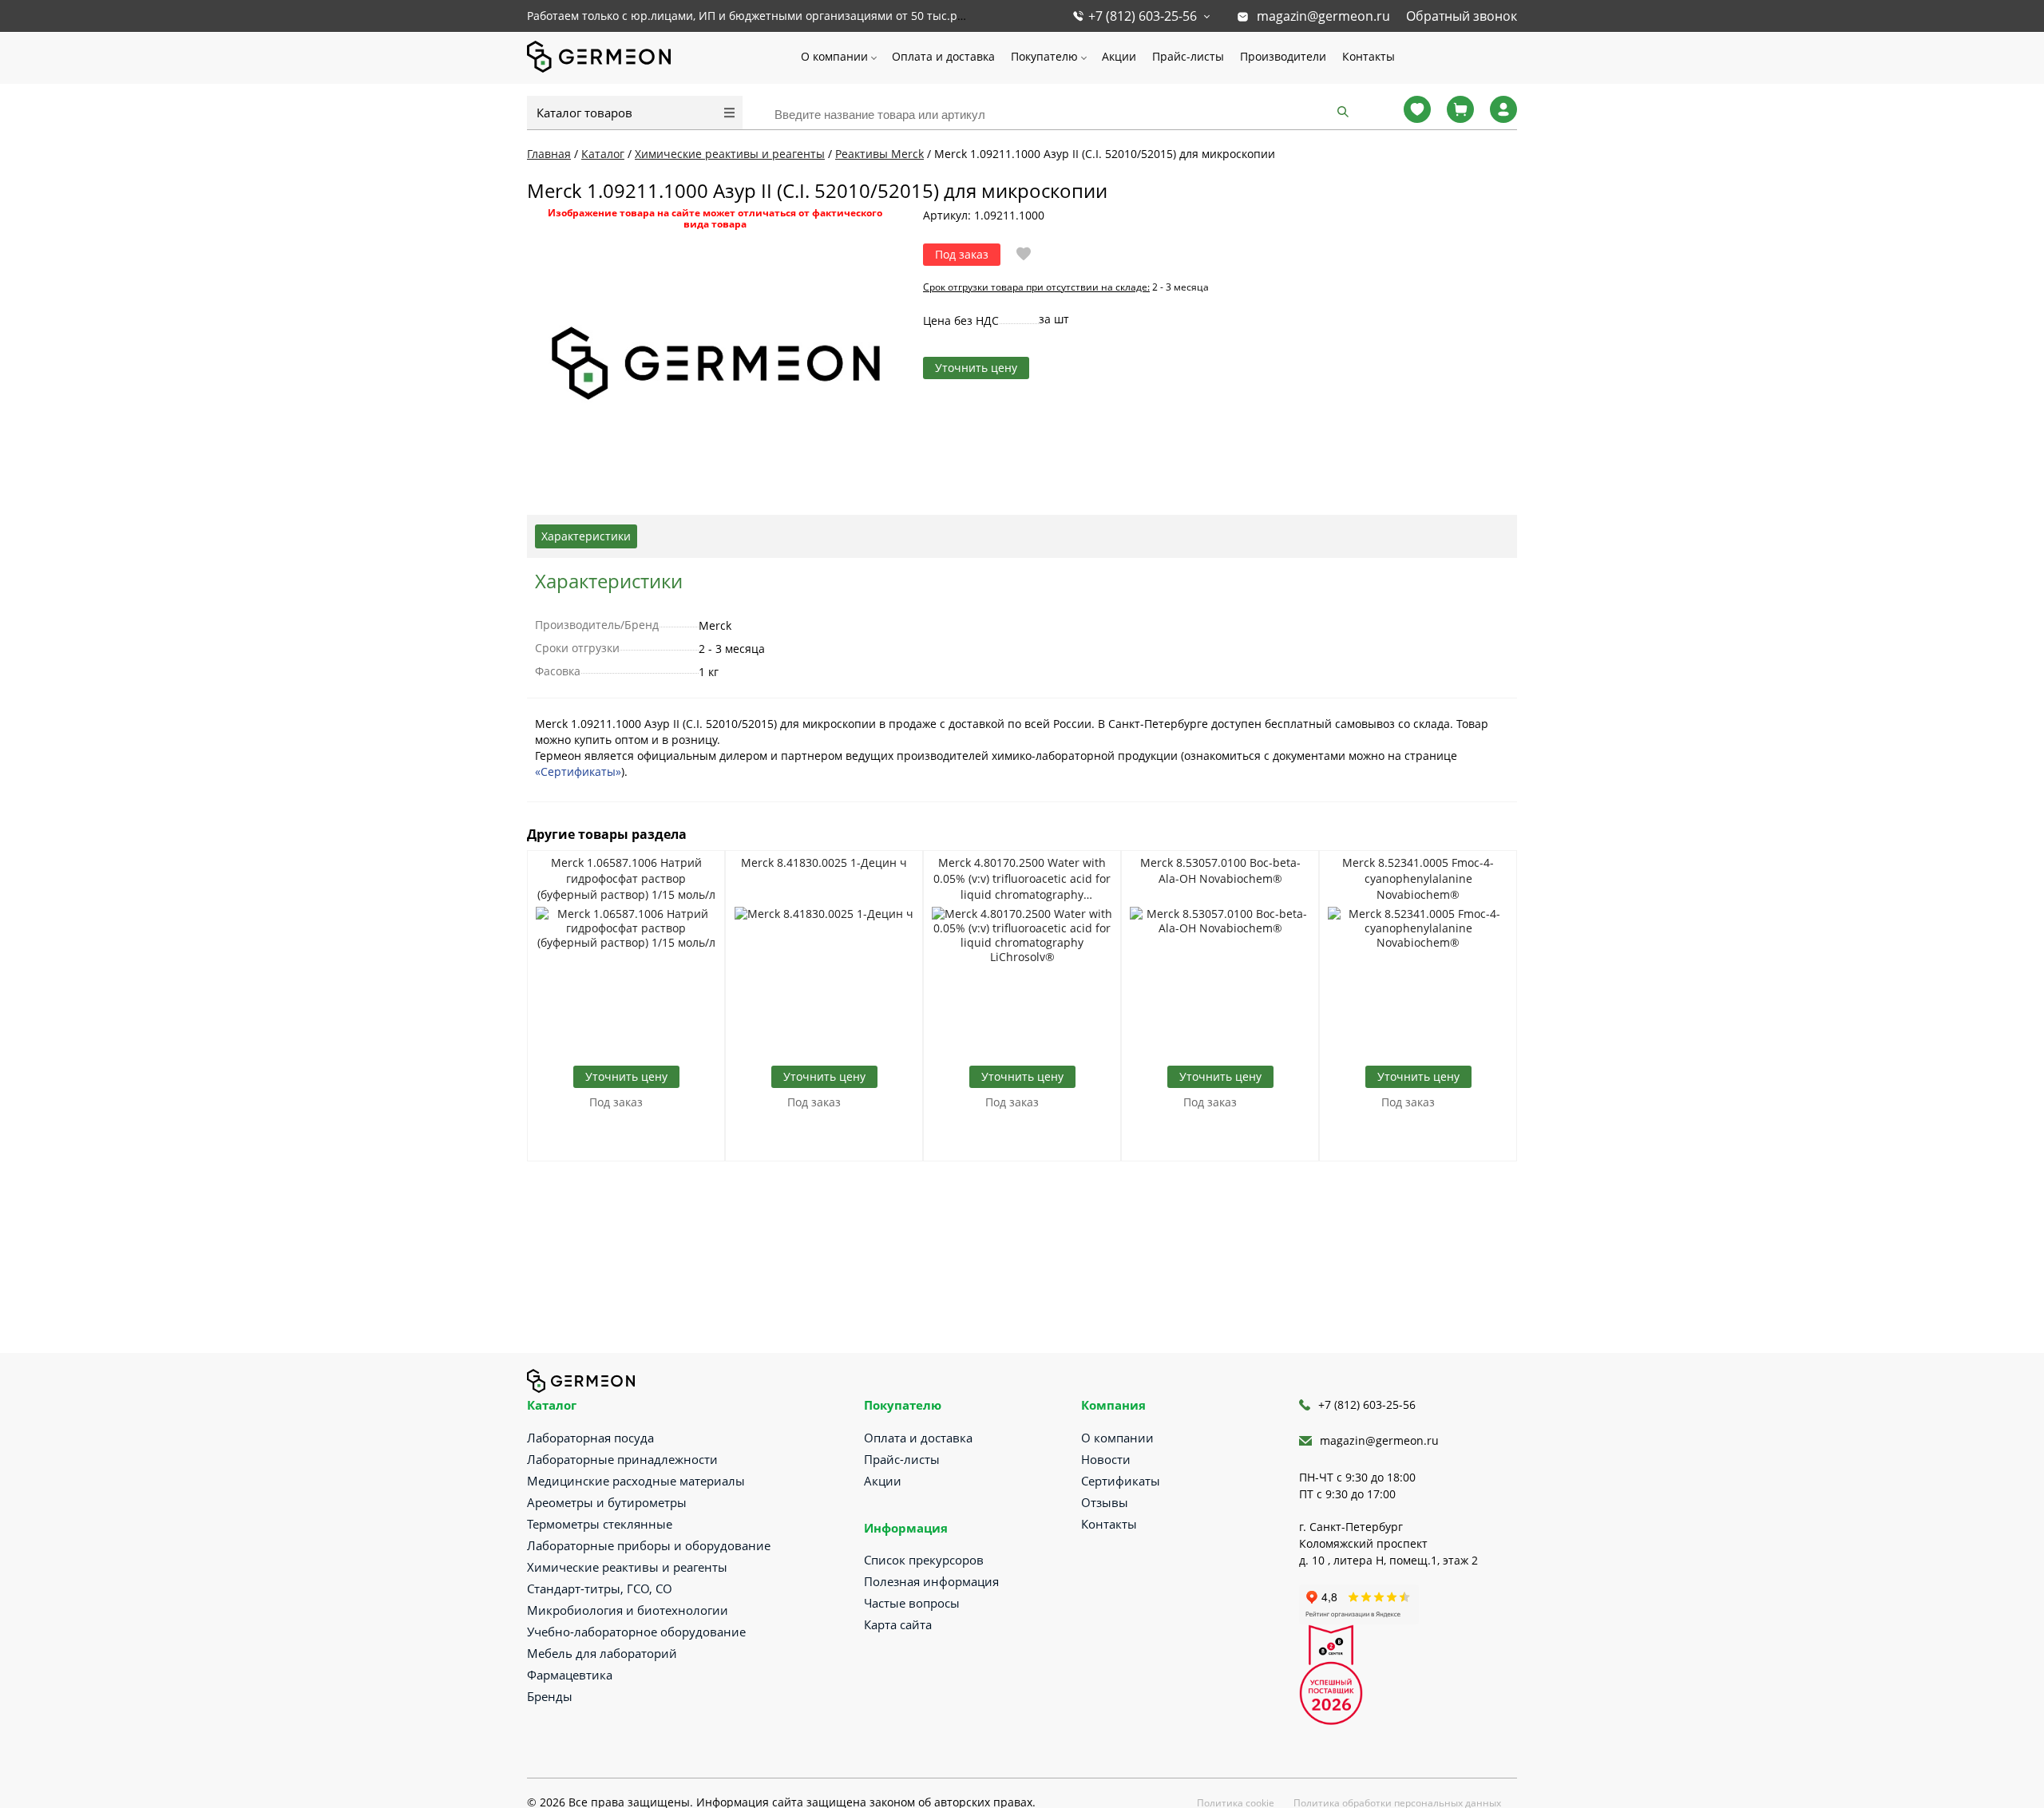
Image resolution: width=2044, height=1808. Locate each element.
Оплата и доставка (943, 56)
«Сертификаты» (578, 771)
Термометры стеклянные (600, 1524)
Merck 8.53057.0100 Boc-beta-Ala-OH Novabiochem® (1220, 870)
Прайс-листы (1188, 56)
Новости (1106, 1459)
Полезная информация (931, 1581)
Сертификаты (1121, 1481)
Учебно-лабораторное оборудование (636, 1632)
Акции (1119, 56)
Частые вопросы (912, 1603)
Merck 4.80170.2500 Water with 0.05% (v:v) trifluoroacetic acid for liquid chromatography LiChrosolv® (1022, 879)
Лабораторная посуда (590, 1438)
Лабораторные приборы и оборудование (649, 1545)
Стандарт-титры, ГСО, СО (600, 1588)
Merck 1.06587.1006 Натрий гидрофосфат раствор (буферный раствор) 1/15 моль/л (626, 878)
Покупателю (1044, 56)
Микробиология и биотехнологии (628, 1610)
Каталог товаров (584, 113)
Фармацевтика (570, 1675)
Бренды (550, 1696)
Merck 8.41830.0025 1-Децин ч (824, 862)
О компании (834, 56)
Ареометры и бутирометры (607, 1502)
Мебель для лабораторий (602, 1653)
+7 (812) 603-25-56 (1143, 16)
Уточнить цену (976, 368)
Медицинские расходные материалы (636, 1481)
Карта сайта (898, 1624)
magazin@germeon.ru (1323, 16)
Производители (1283, 56)
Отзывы (1105, 1502)
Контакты (1369, 56)
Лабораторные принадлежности (622, 1459)
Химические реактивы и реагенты (627, 1567)
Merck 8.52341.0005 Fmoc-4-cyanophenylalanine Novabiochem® (1418, 878)
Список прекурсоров (924, 1560)
